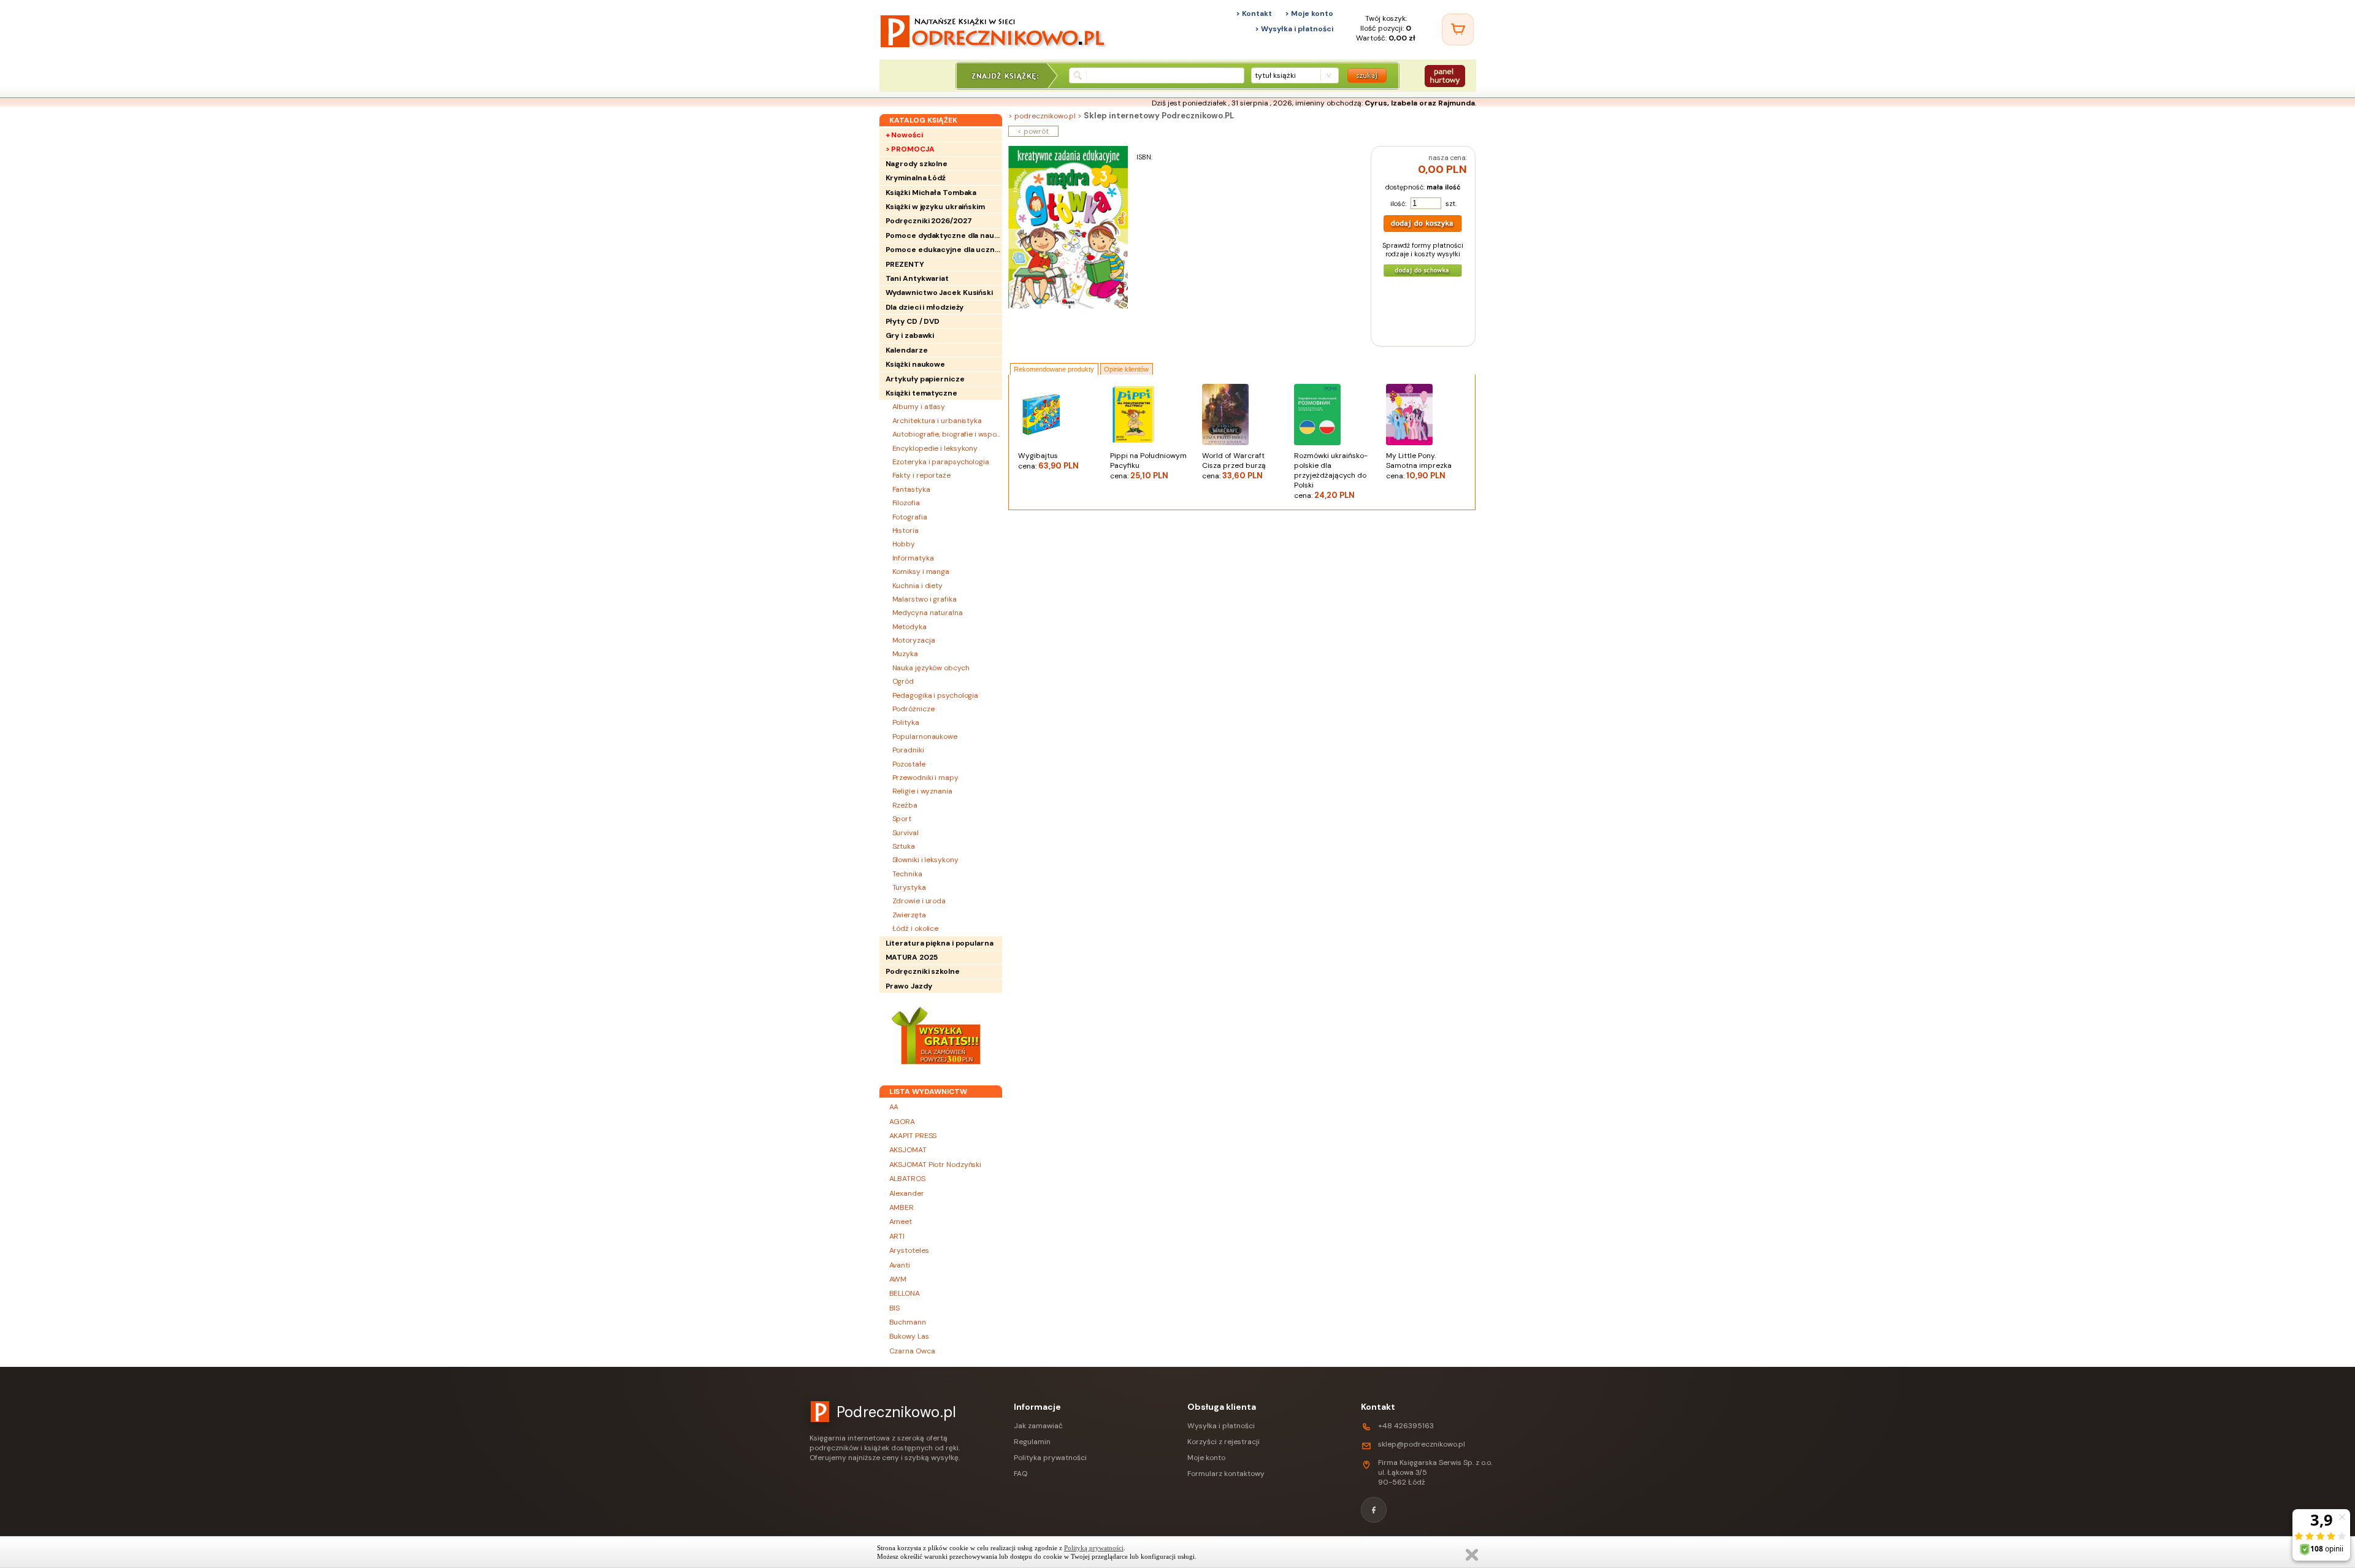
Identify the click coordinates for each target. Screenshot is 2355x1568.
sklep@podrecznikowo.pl (1422, 1444)
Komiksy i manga (921, 572)
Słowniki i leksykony (925, 860)
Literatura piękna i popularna (940, 943)
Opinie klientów (1126, 369)
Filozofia (906, 503)
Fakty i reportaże (921, 475)
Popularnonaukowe (925, 736)
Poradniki (908, 750)
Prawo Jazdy (909, 986)
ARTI (897, 1236)
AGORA (902, 1122)
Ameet (901, 1222)
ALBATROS (907, 1179)
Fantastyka (911, 489)
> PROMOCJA (910, 149)
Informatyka (913, 558)
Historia (906, 530)
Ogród (903, 681)
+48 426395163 (1406, 1426)
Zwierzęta (909, 915)
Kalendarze (907, 350)
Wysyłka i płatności (1221, 1426)
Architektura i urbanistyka (937, 421)
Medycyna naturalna (928, 613)
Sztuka (904, 846)
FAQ (1020, 1474)
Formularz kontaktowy (1226, 1474)
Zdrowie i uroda (919, 901)
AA (894, 1107)
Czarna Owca (912, 1351)
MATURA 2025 (912, 957)
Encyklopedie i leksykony (935, 448)
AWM (898, 1279)
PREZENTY (905, 264)
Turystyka (909, 887)
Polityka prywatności (1050, 1458)
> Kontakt (1254, 13)
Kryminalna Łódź (916, 178)
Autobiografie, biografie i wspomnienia (947, 434)
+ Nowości (904, 135)
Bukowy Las (909, 1336)
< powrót (1033, 131)
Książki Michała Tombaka (931, 193)
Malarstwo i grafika (925, 599)
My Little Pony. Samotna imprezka (1419, 466)
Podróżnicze (913, 709)
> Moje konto (1309, 13)
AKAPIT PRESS (913, 1136)
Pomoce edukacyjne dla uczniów (944, 250)
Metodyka (909, 627)
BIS (895, 1308)
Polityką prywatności (1094, 1548)
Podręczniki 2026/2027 (929, 221)
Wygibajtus (1048, 461)
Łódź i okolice (916, 928)
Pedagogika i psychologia (936, 695)
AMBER (902, 1207)
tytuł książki (1275, 75)
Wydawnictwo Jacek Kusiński (939, 293)
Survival (906, 833)
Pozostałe (909, 764)
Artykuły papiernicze (925, 379)
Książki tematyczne (921, 393)
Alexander (907, 1193)
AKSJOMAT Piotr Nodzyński (936, 1165)
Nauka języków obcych (931, 668)
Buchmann (908, 1322)
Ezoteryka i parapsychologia (941, 462)
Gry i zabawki (910, 335)
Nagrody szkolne (917, 164)
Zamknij (1472, 1555)
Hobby (904, 544)
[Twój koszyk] (1458, 29)
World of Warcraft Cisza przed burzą (1234, 466)
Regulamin (1032, 1442)
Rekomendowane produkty (1054, 369)
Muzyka (905, 654)
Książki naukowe (916, 364)
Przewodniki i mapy (925, 778)
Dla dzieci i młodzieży (925, 307)
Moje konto (1206, 1458)
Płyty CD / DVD (913, 321)
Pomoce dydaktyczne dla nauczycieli (944, 235)
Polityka (906, 722)
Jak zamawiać (1038, 1426)
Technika (907, 874)
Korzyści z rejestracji (1223, 1442)
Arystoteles (909, 1250)
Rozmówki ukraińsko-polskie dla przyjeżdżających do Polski (1331, 476)
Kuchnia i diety (918, 586)
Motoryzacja (914, 640)
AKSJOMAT (908, 1150)
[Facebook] (1374, 1510)
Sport (902, 819)
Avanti (900, 1265)
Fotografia (910, 517)
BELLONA (905, 1293)
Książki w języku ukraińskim (935, 207)
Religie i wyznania (922, 791)
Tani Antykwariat (917, 278)
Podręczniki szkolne (923, 971)
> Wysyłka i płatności (1294, 29)
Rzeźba (905, 805)
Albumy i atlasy (919, 407)
